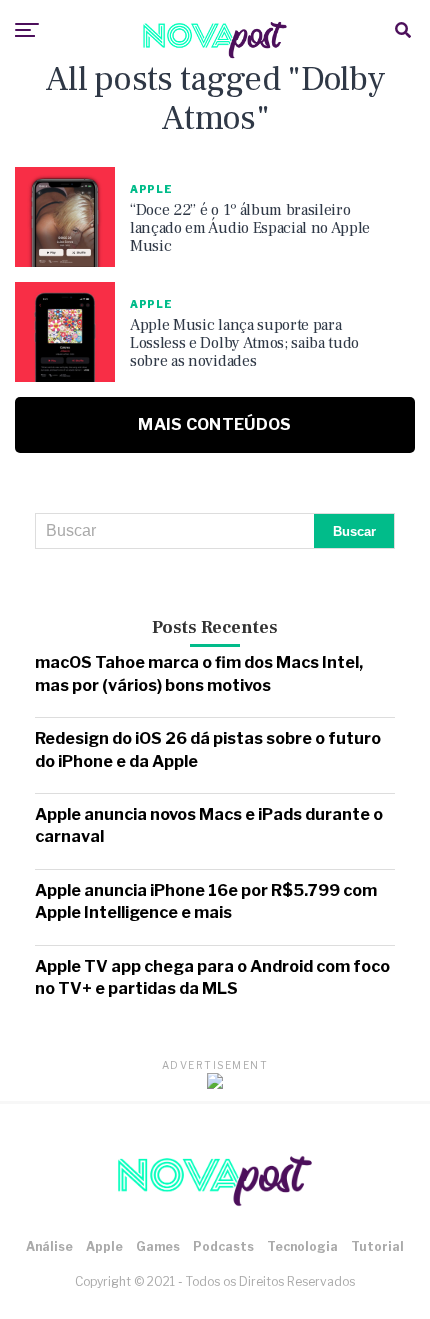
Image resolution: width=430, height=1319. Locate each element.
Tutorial (377, 1246)
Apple (104, 1246)
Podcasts (223, 1246)
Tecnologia (302, 1246)
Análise (49, 1246)
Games (158, 1246)
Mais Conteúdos (214, 424)
